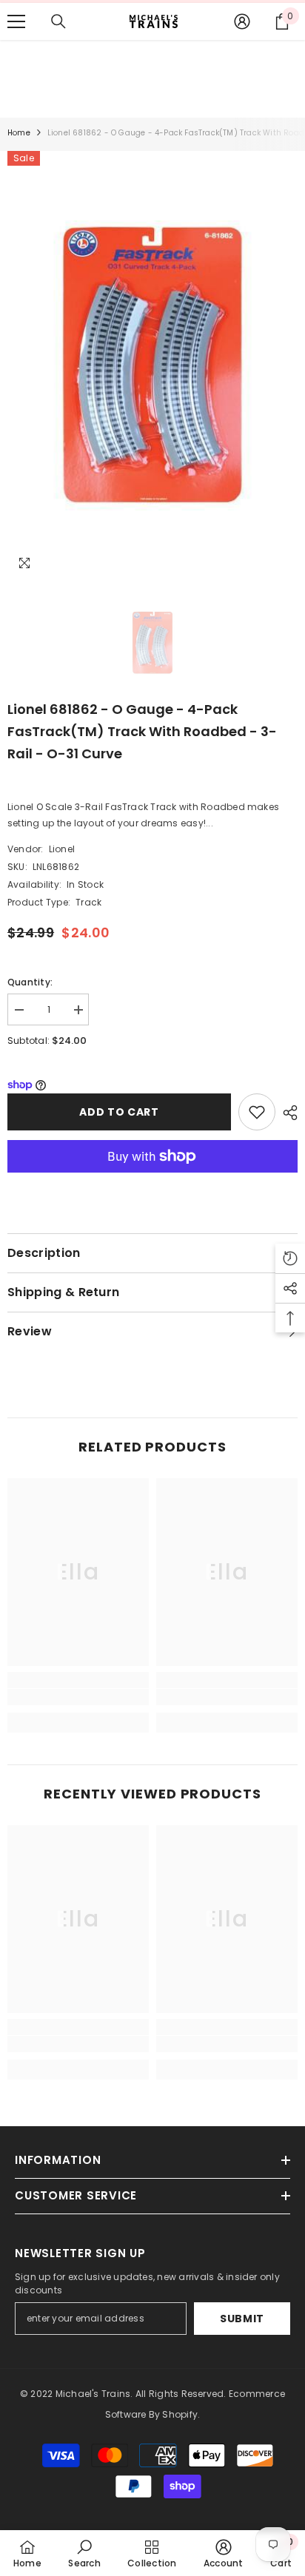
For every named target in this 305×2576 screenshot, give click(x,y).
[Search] (58, 21)
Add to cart (117, 1112)
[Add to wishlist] (257, 1112)
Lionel (62, 849)
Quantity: (30, 982)
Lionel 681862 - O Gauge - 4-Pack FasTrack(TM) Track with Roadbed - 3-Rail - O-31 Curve (142, 731)
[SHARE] (286, 1113)
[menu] (16, 21)
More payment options (152, 1181)
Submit (242, 2319)
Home (19, 133)
